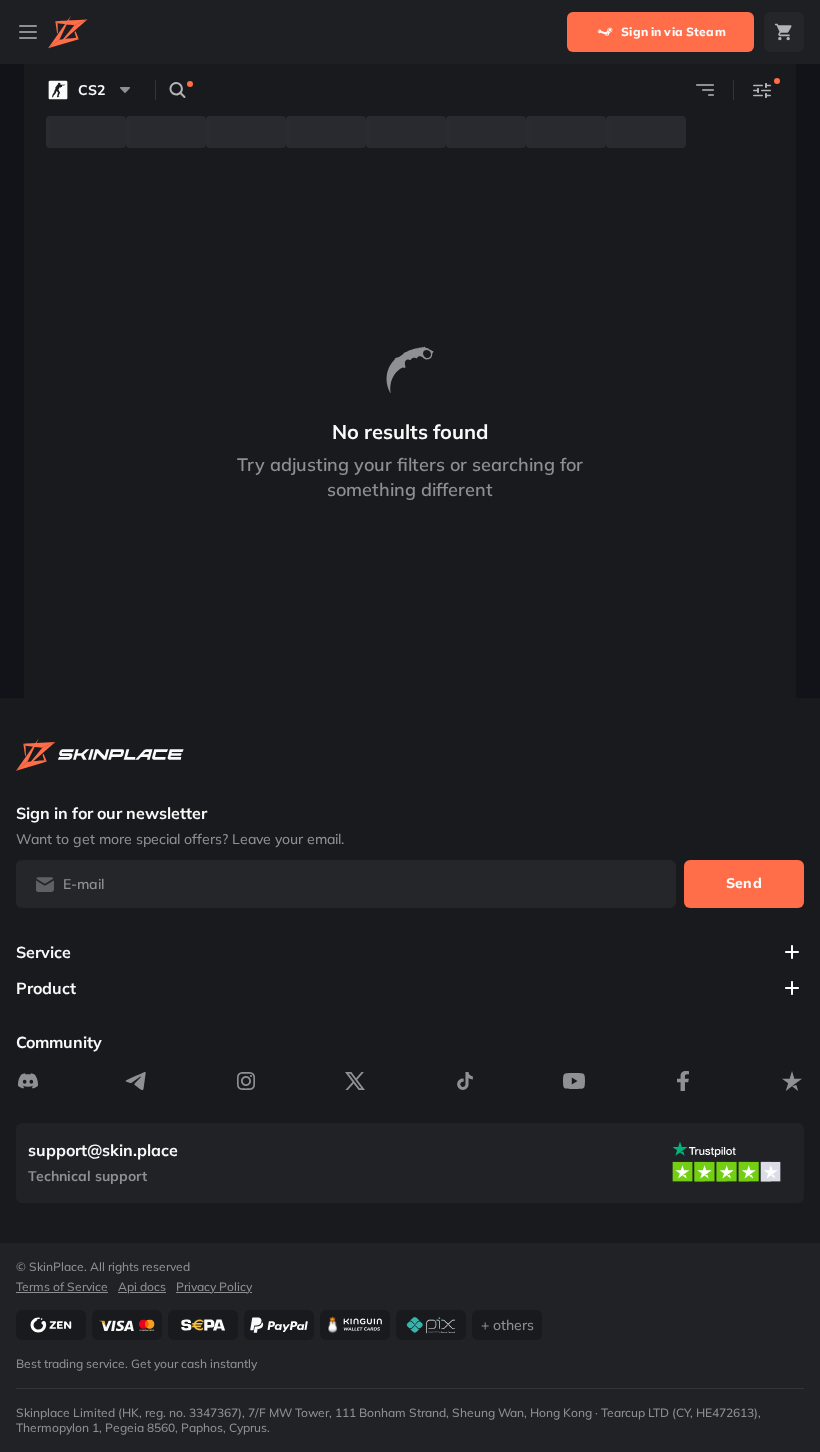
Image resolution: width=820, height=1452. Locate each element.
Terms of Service (62, 1286)
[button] (91, 90)
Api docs (142, 1286)
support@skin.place (103, 1151)
